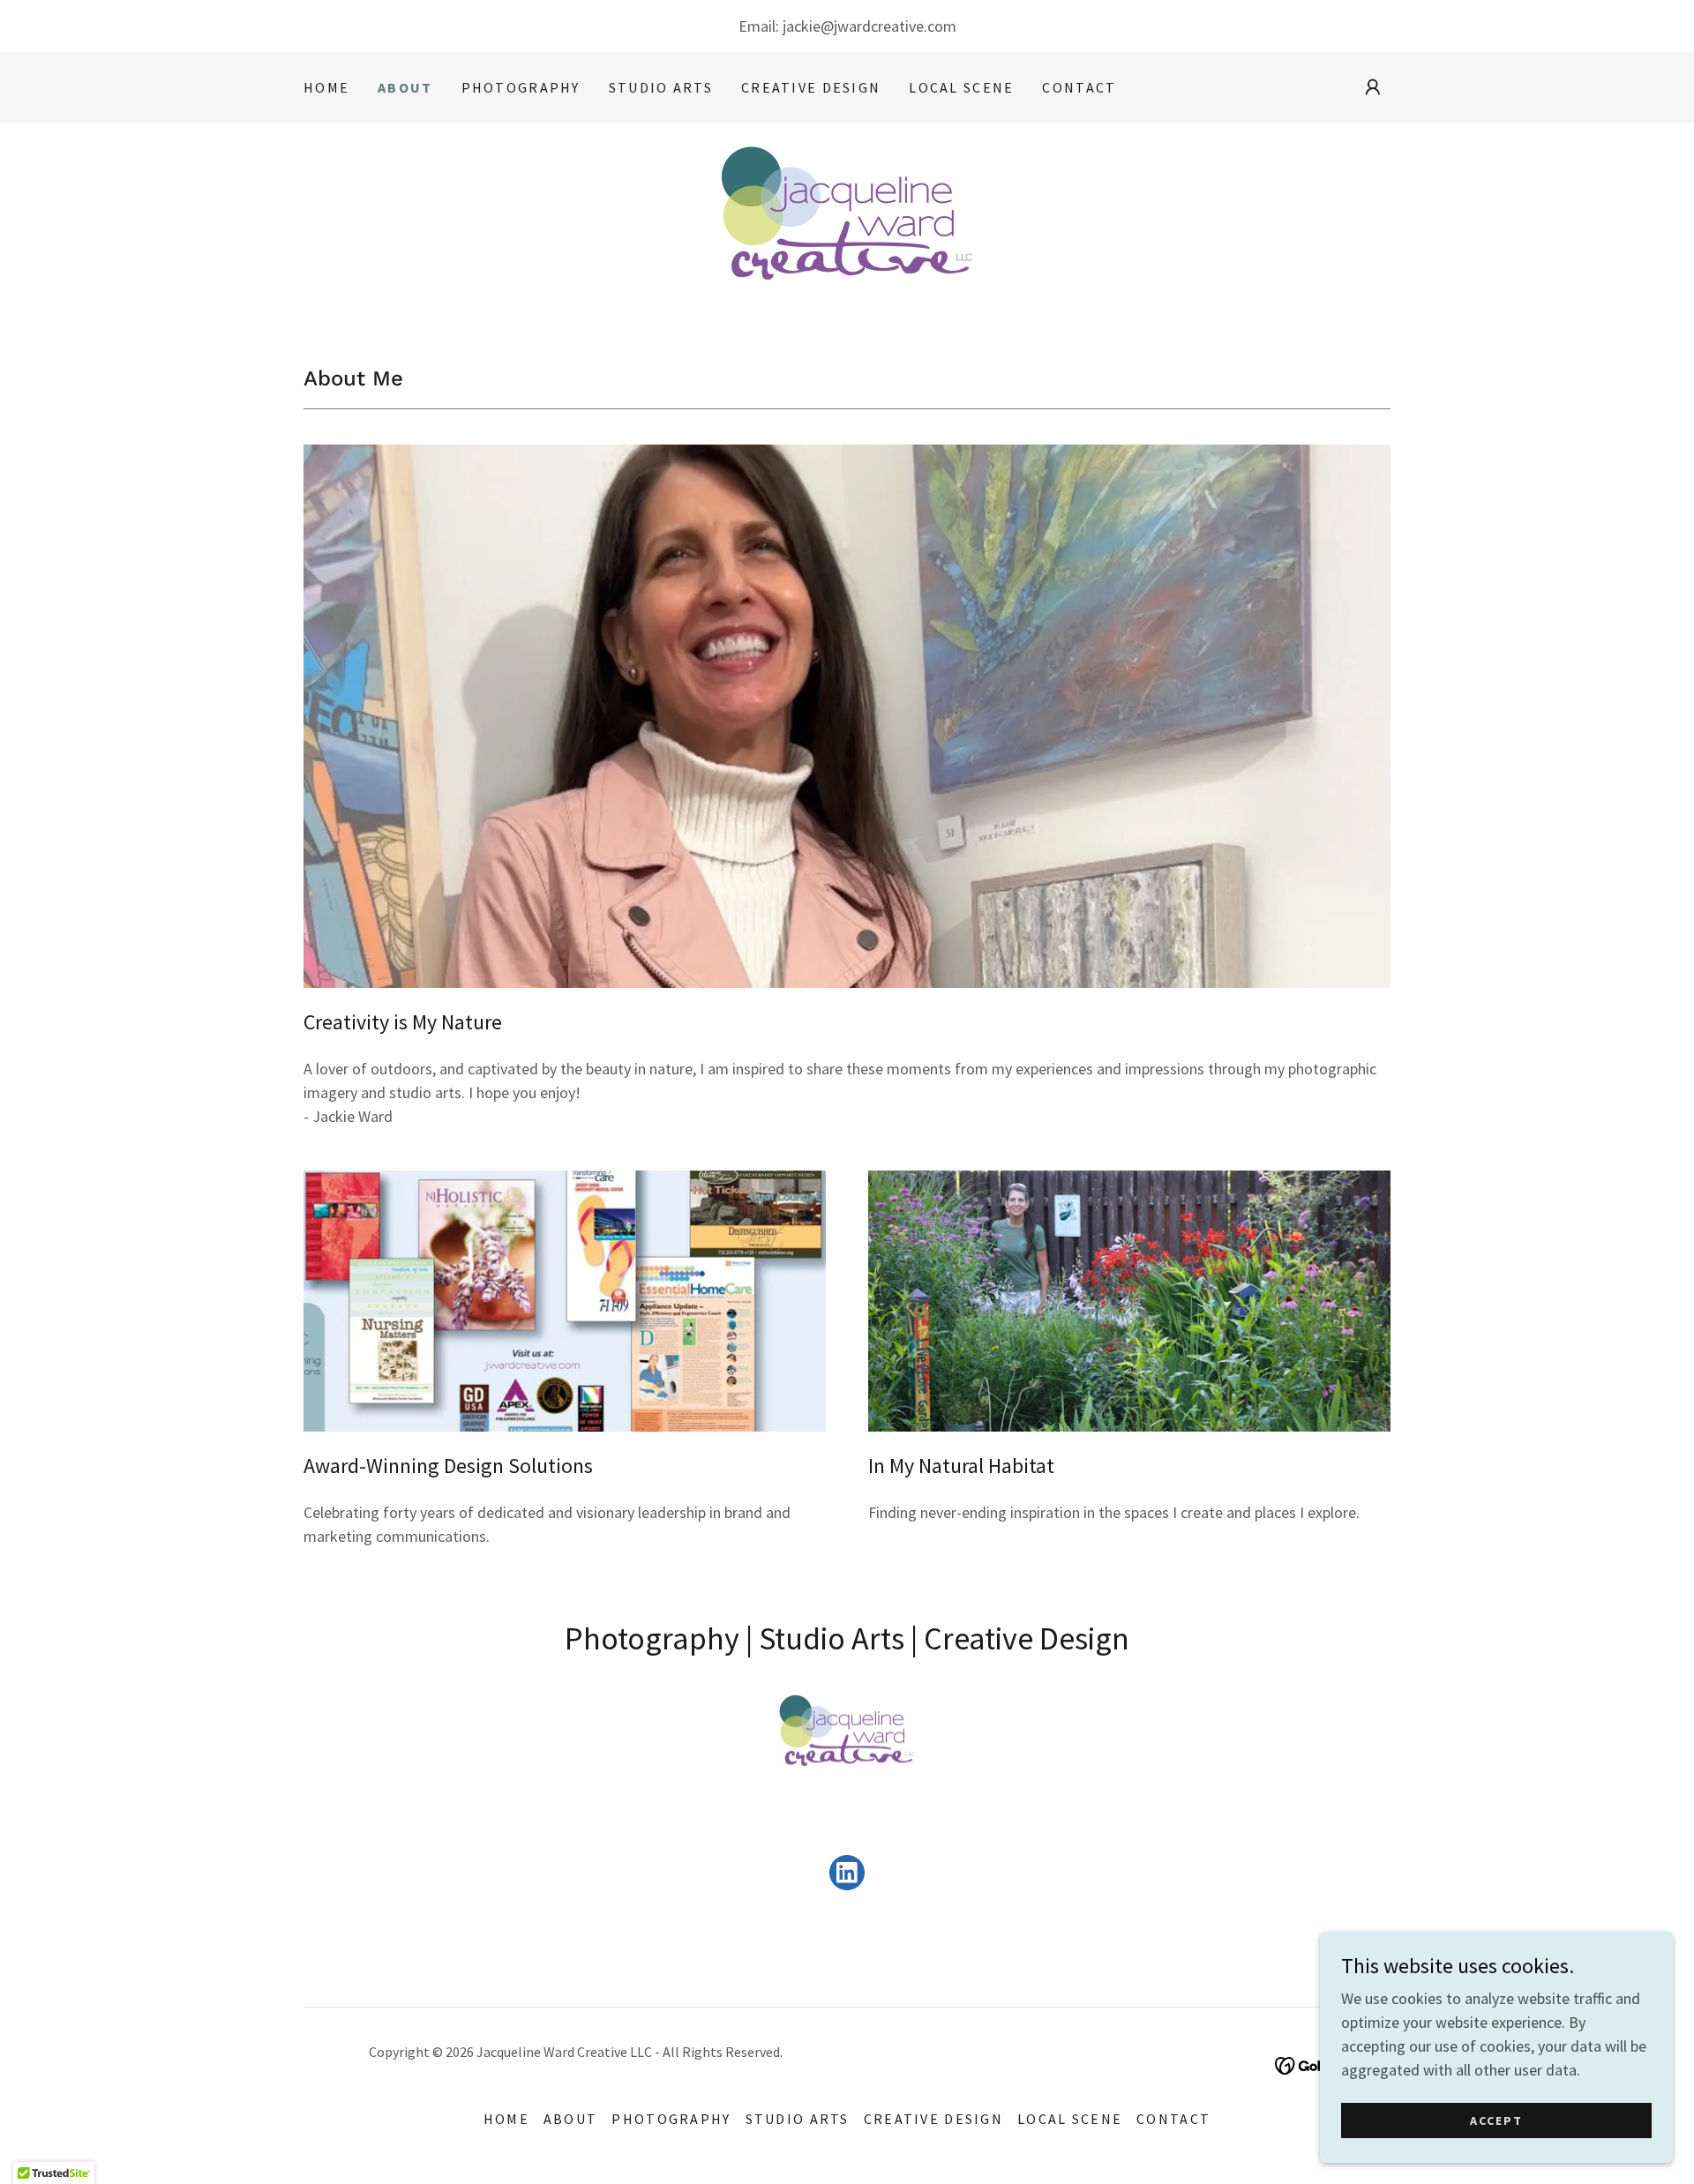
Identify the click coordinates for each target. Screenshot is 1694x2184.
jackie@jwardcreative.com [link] (869, 26)
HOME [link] (326, 87)
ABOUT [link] (405, 87)
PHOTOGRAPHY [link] (521, 87)
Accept (1496, 2120)
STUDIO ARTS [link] (661, 87)
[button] (1373, 87)
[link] (847, 224)
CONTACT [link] (1079, 87)
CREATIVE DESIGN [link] (811, 87)
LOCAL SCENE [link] (961, 87)
